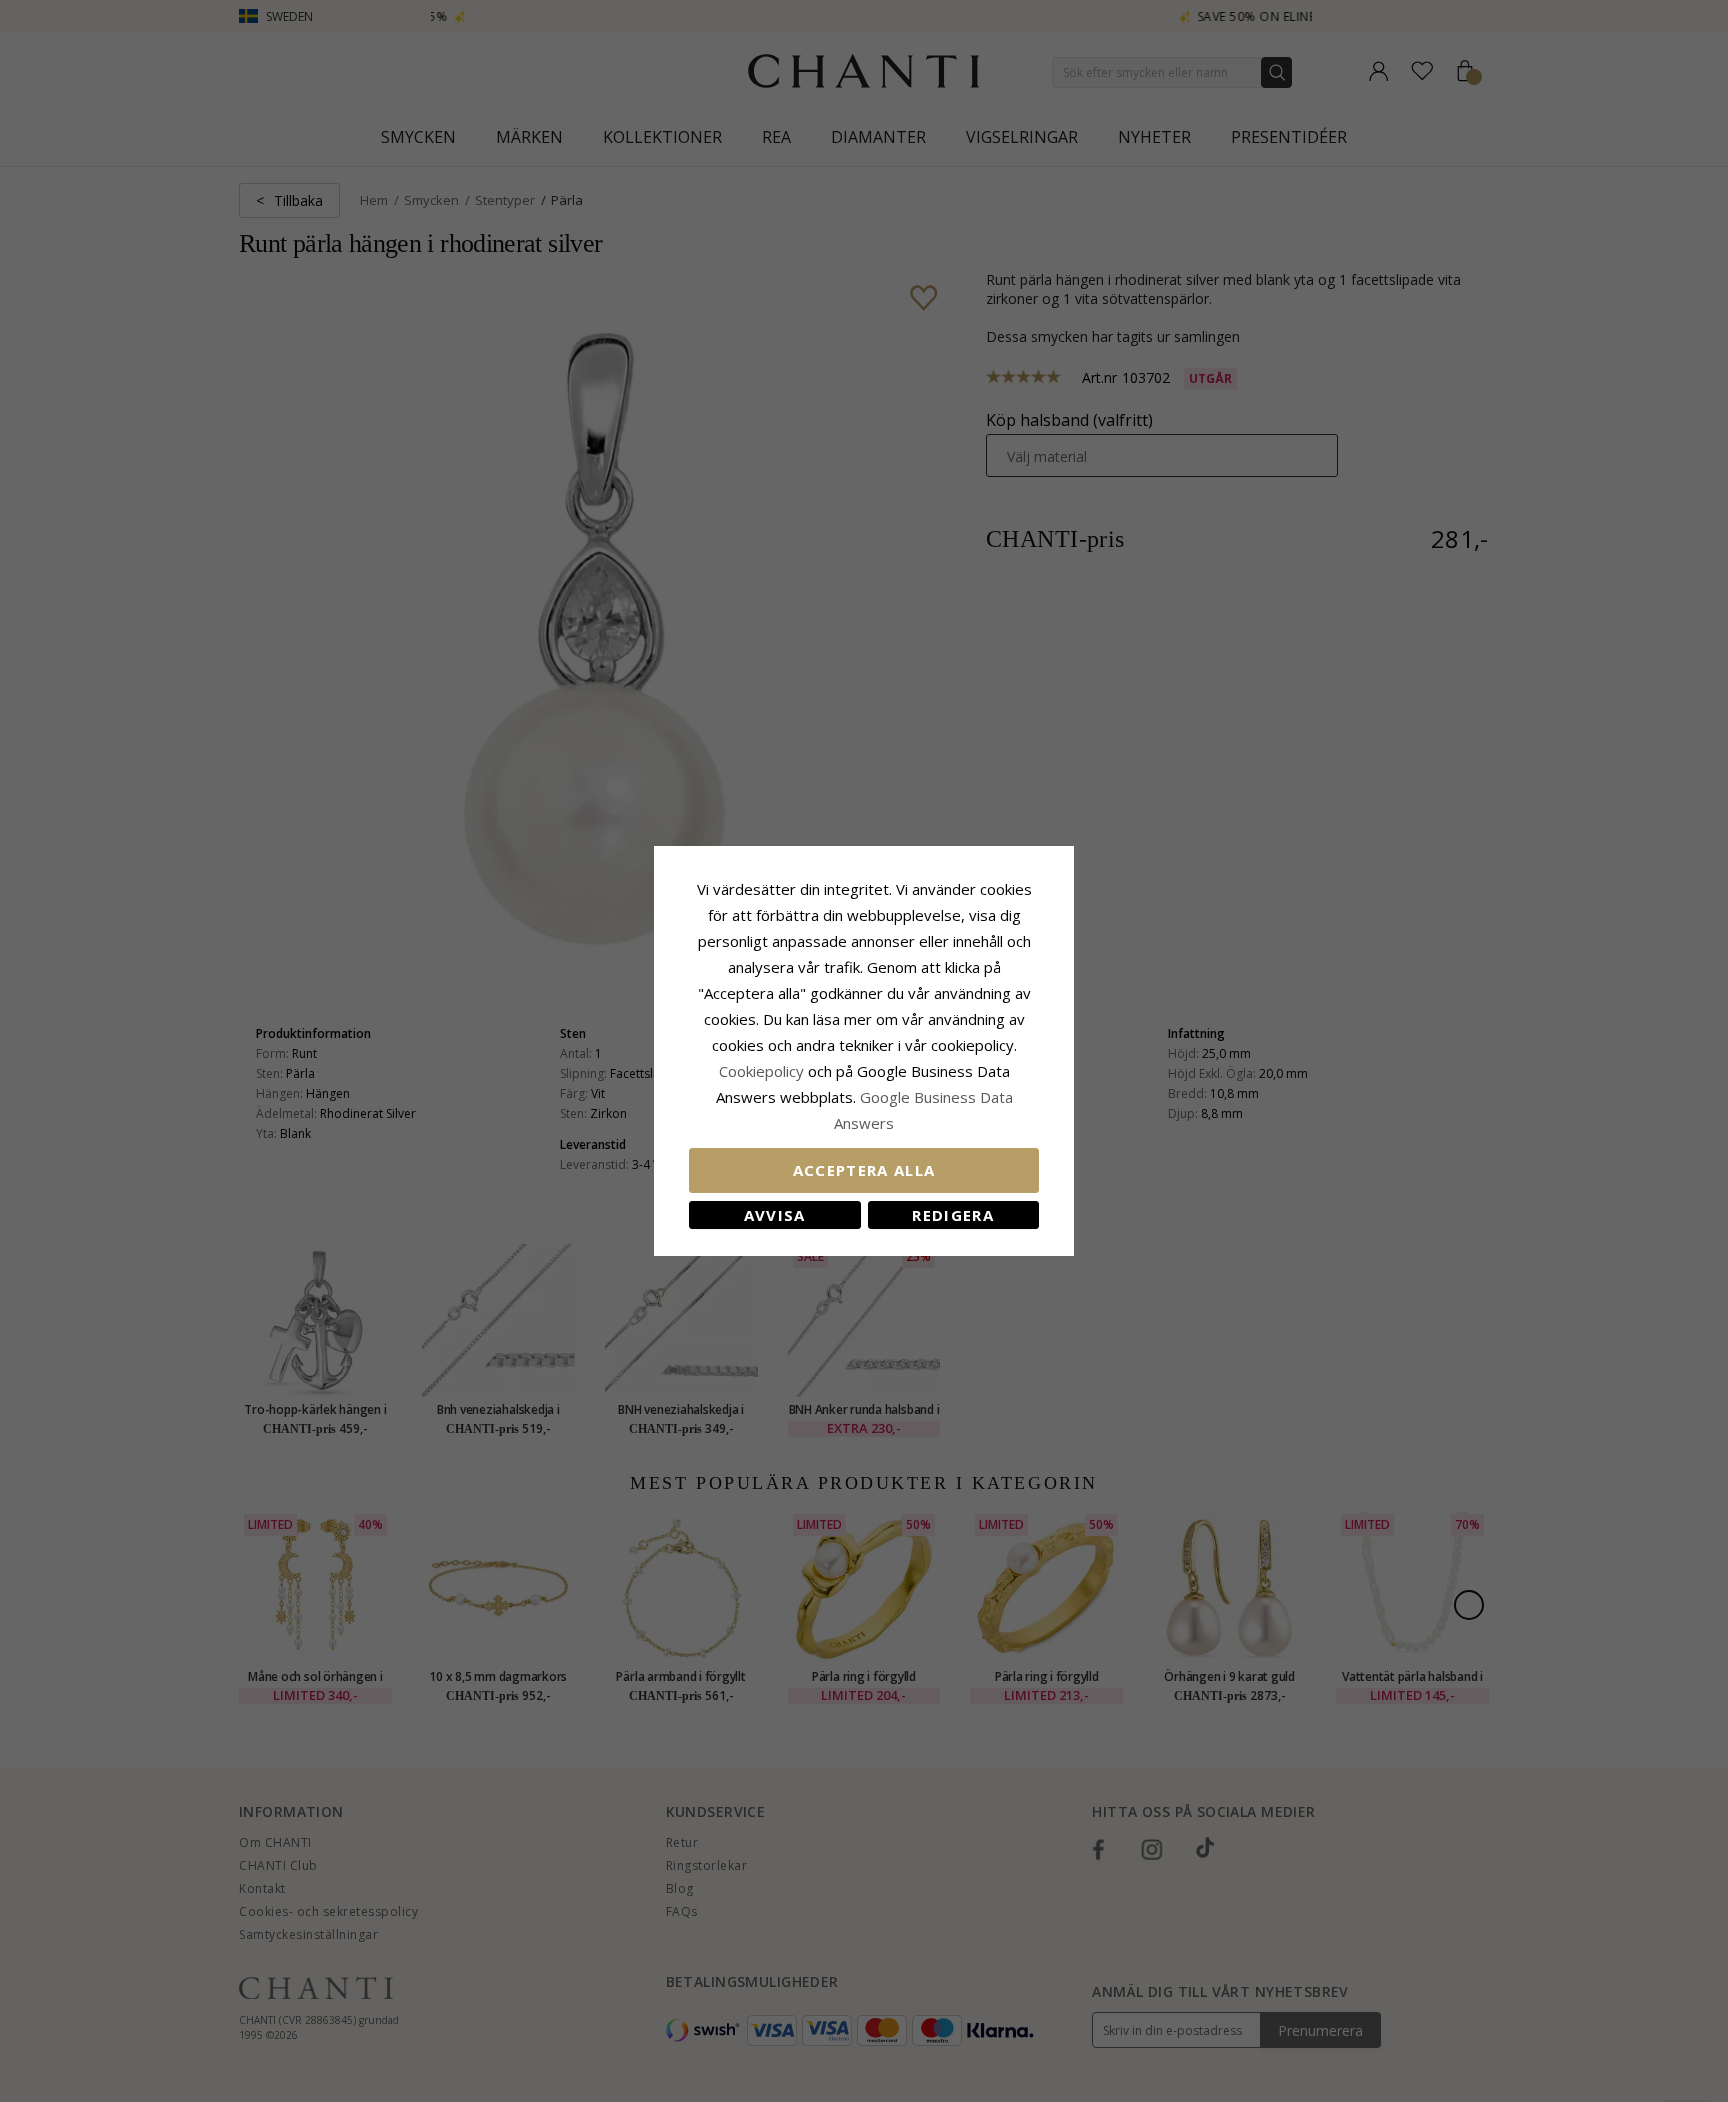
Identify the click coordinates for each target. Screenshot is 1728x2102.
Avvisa (775, 1215)
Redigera (953, 1215)
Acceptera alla (864, 1170)
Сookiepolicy (763, 1071)
